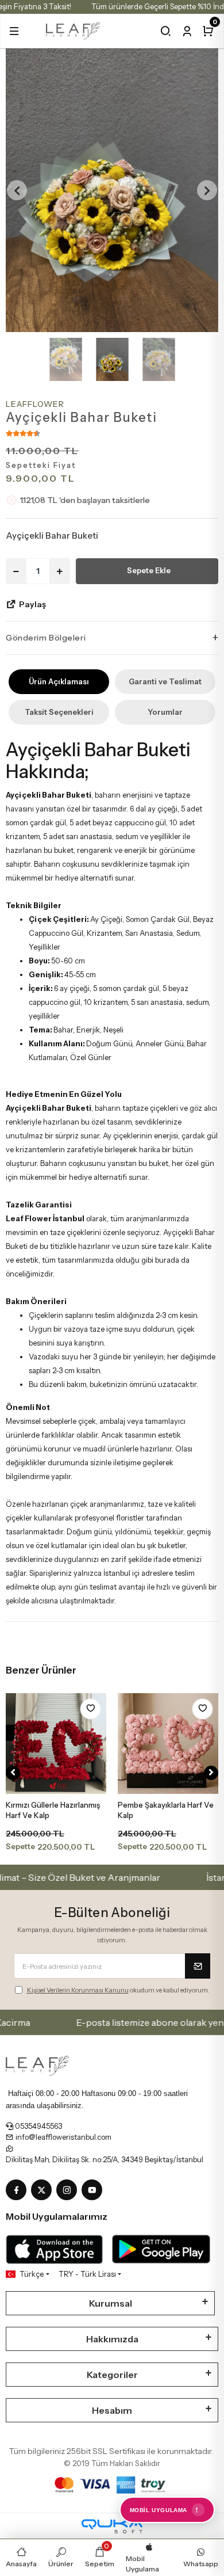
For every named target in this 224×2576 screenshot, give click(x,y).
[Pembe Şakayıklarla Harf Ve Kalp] (168, 1744)
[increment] (60, 571)
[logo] (73, 30)
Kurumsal (111, 2303)
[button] (14, 31)
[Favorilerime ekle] (90, 1709)
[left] (13, 1773)
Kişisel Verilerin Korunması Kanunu (78, 1990)
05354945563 (38, 2126)
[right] (211, 1773)
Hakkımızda (112, 2339)
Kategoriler (112, 2375)
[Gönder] (198, 1966)
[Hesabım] (187, 31)
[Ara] (166, 31)
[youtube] (94, 2190)
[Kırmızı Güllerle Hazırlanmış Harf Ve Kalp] (56, 1744)
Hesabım (112, 2410)
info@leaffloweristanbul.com (63, 2137)
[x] (44, 2190)
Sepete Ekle (149, 570)
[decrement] (16, 571)
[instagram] (69, 2190)
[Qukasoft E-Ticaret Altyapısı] (112, 2526)
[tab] (59, 682)
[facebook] (18, 2190)
